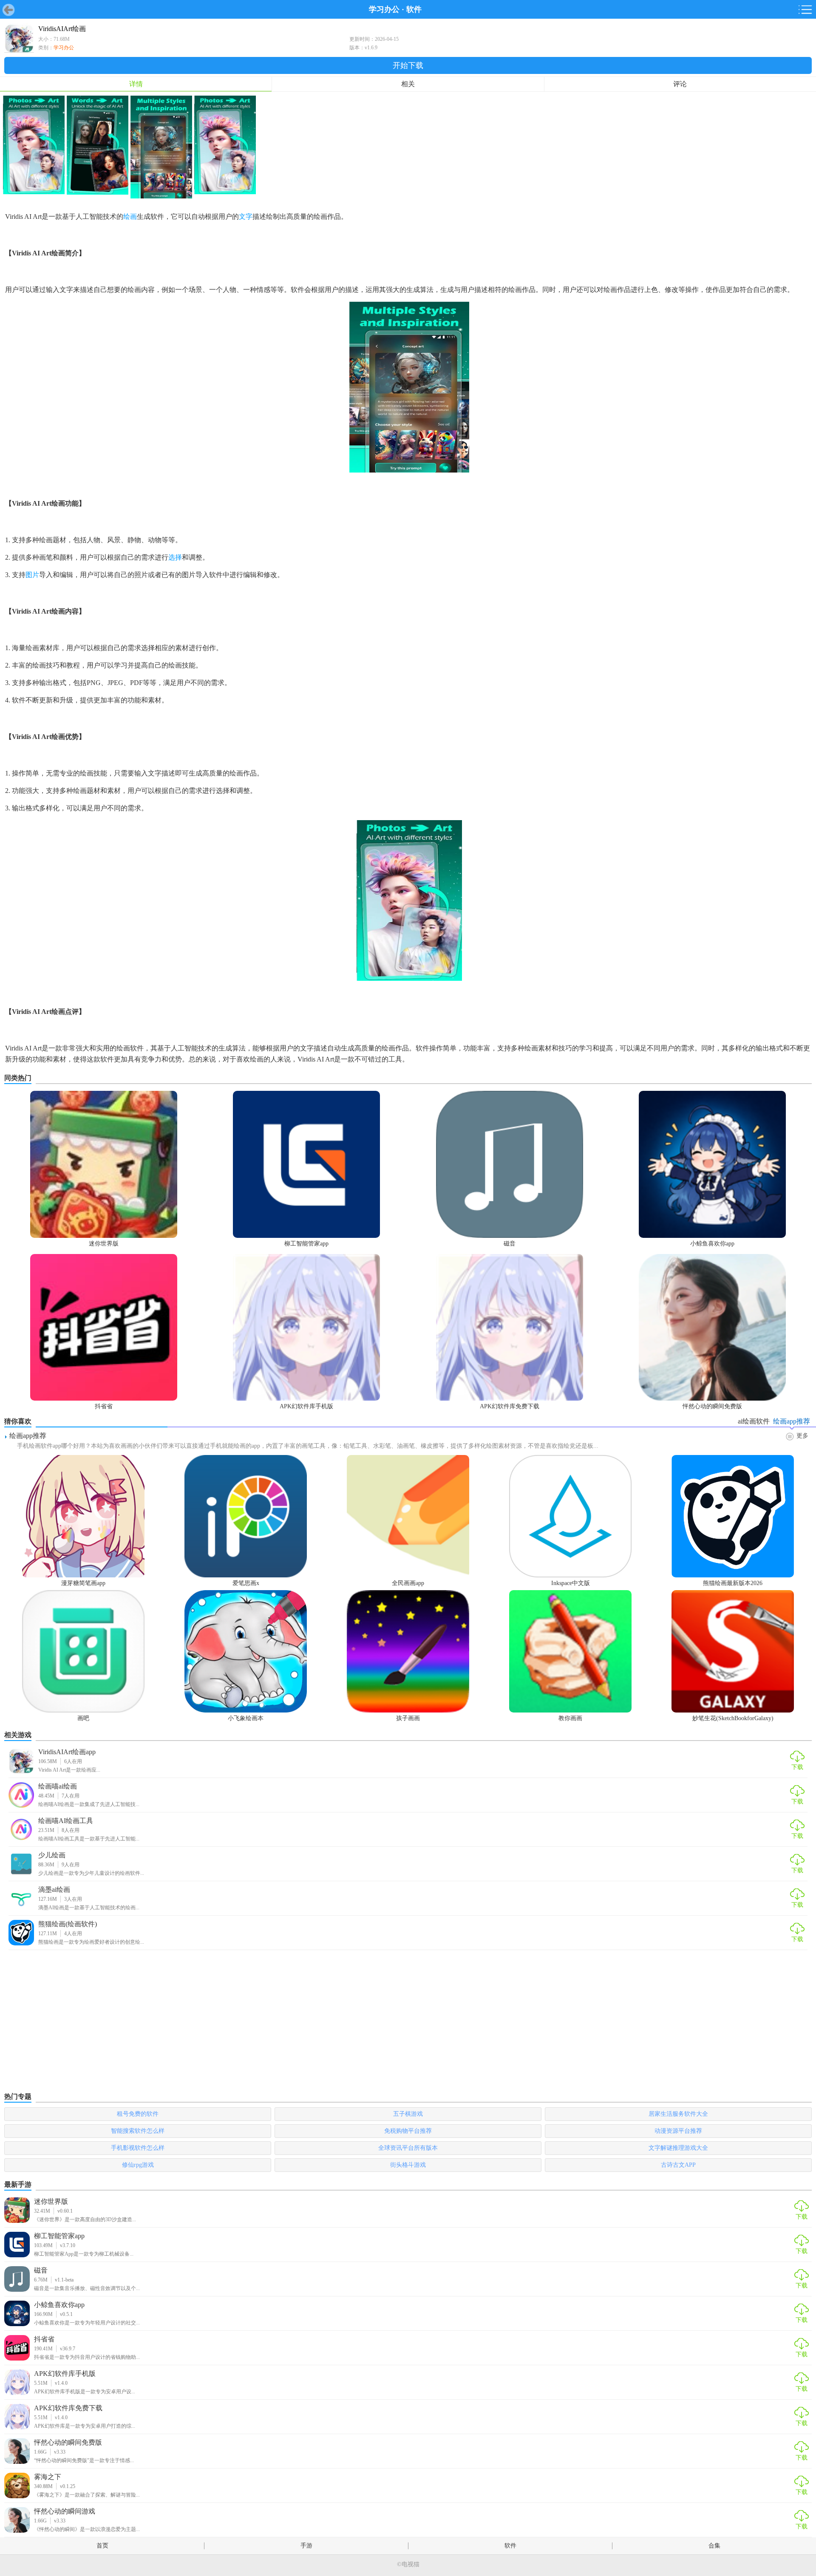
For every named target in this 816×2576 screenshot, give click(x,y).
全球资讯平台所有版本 (408, 2148)
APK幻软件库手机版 (65, 2374)
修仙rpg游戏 (138, 2165)
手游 (306, 2546)
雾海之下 (48, 2477)
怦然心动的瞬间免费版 (68, 2442)
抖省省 (44, 2339)
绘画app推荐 (28, 1436)
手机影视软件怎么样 (138, 2148)
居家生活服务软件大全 (678, 2114)
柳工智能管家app (59, 2236)
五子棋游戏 (408, 2114)
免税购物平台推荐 (408, 2131)
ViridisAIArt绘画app (67, 1752)
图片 (32, 575)
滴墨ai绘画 (54, 1890)
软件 (414, 9)
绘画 (130, 217)
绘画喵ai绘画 (58, 1786)
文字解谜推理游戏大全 (678, 2148)
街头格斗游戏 (408, 2165)
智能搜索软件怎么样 (138, 2131)
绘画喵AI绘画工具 (66, 1821)
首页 (102, 2546)
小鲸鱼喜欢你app (59, 2305)
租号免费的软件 (138, 2114)
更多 (802, 1436)
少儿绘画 (52, 1855)
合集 (714, 2546)
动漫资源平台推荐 (678, 2131)
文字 (246, 217)
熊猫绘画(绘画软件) (68, 1924)
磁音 (41, 2270)
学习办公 (384, 9)
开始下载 (408, 65)
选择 (175, 557)
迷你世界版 (51, 2201)
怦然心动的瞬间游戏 (65, 2511)
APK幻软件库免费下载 (68, 2408)
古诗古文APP (678, 2165)
